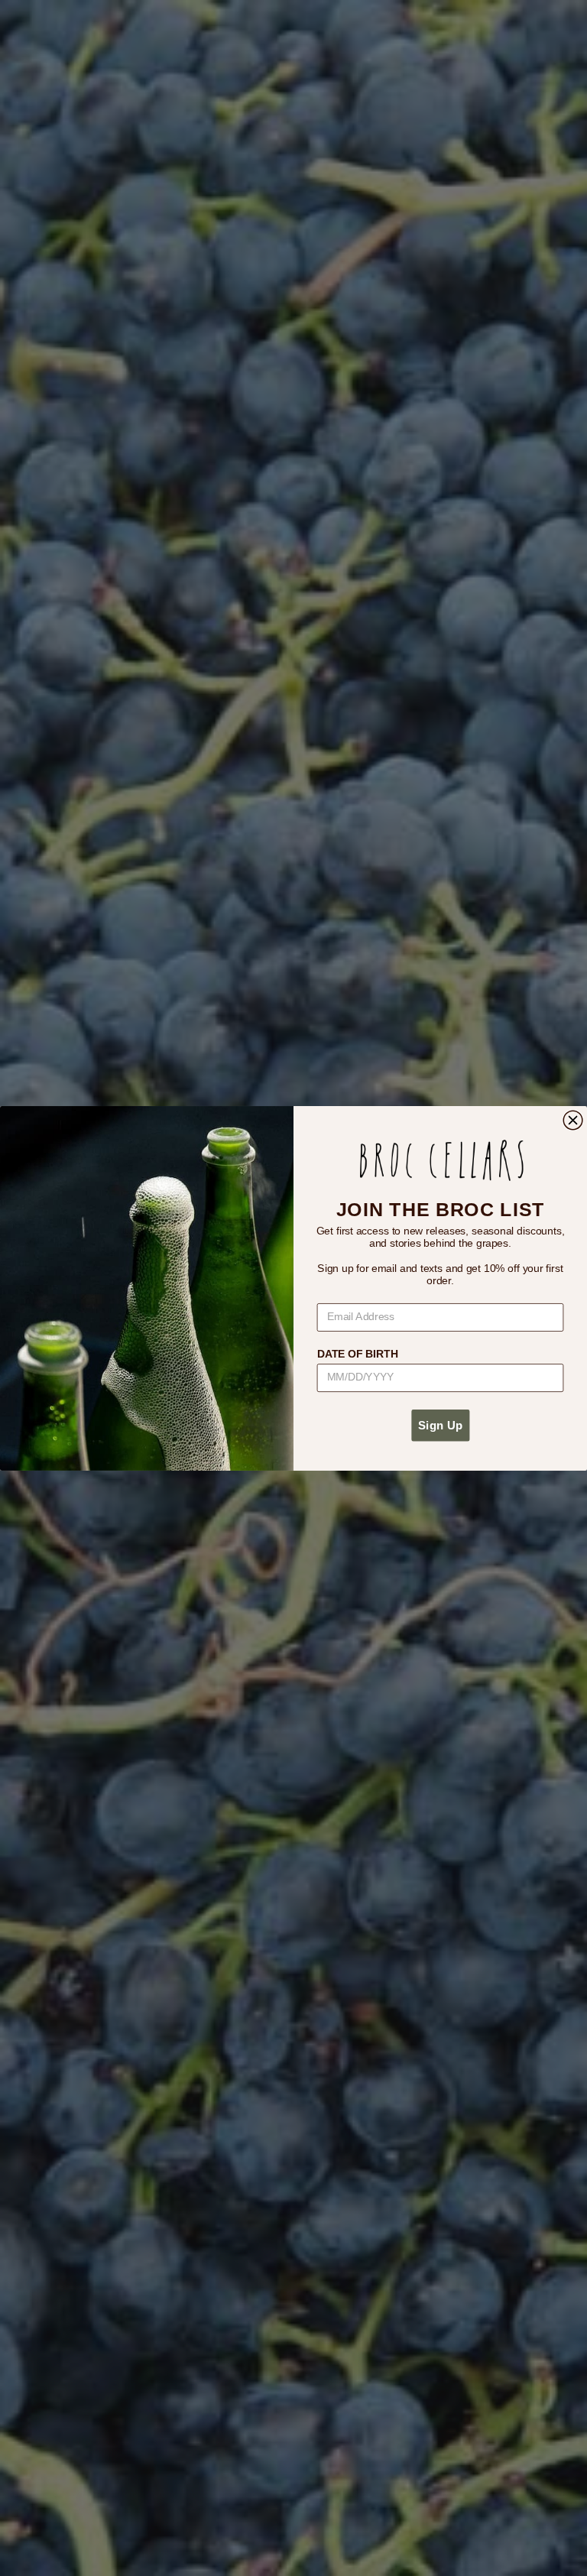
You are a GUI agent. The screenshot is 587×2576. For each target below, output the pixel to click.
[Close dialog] (573, 1120)
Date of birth (358, 1353)
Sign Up (440, 1425)
